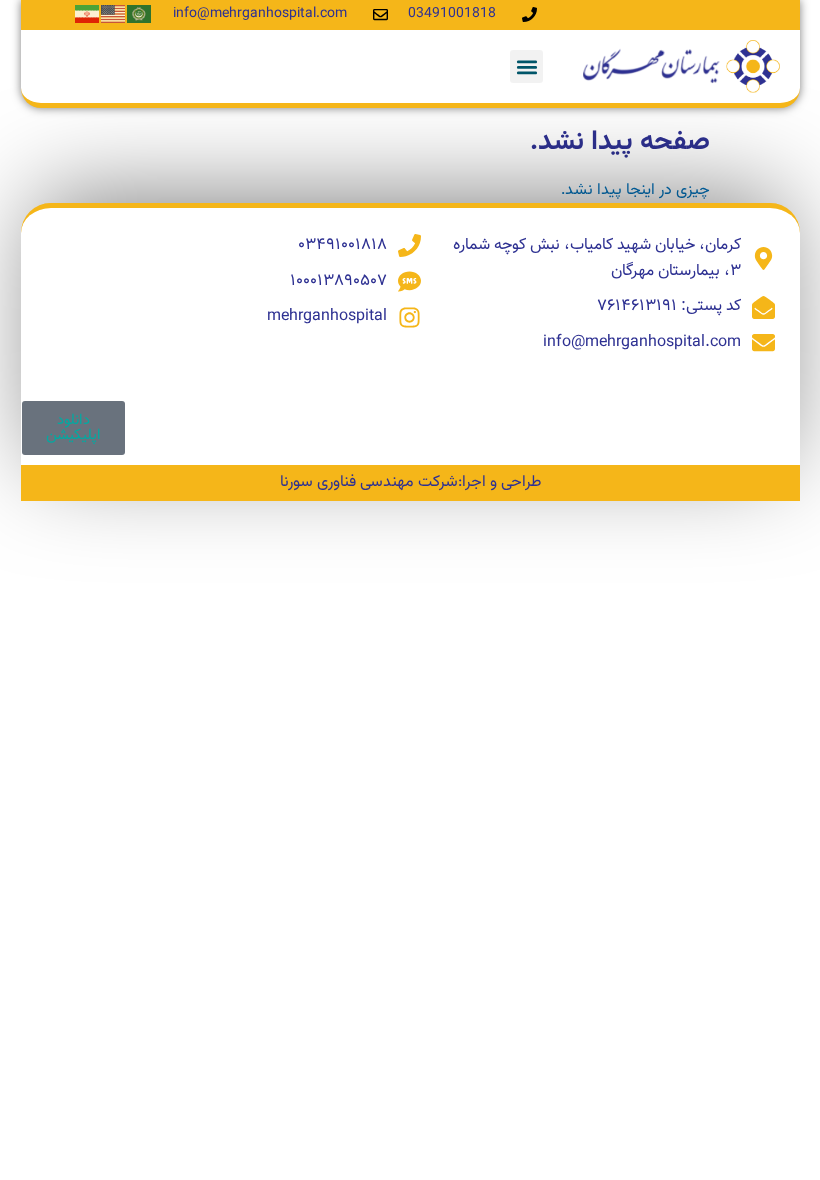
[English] (114, 14)
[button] (526, 66)
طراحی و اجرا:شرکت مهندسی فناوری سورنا (410, 482)
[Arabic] (140, 14)
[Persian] (88, 14)
